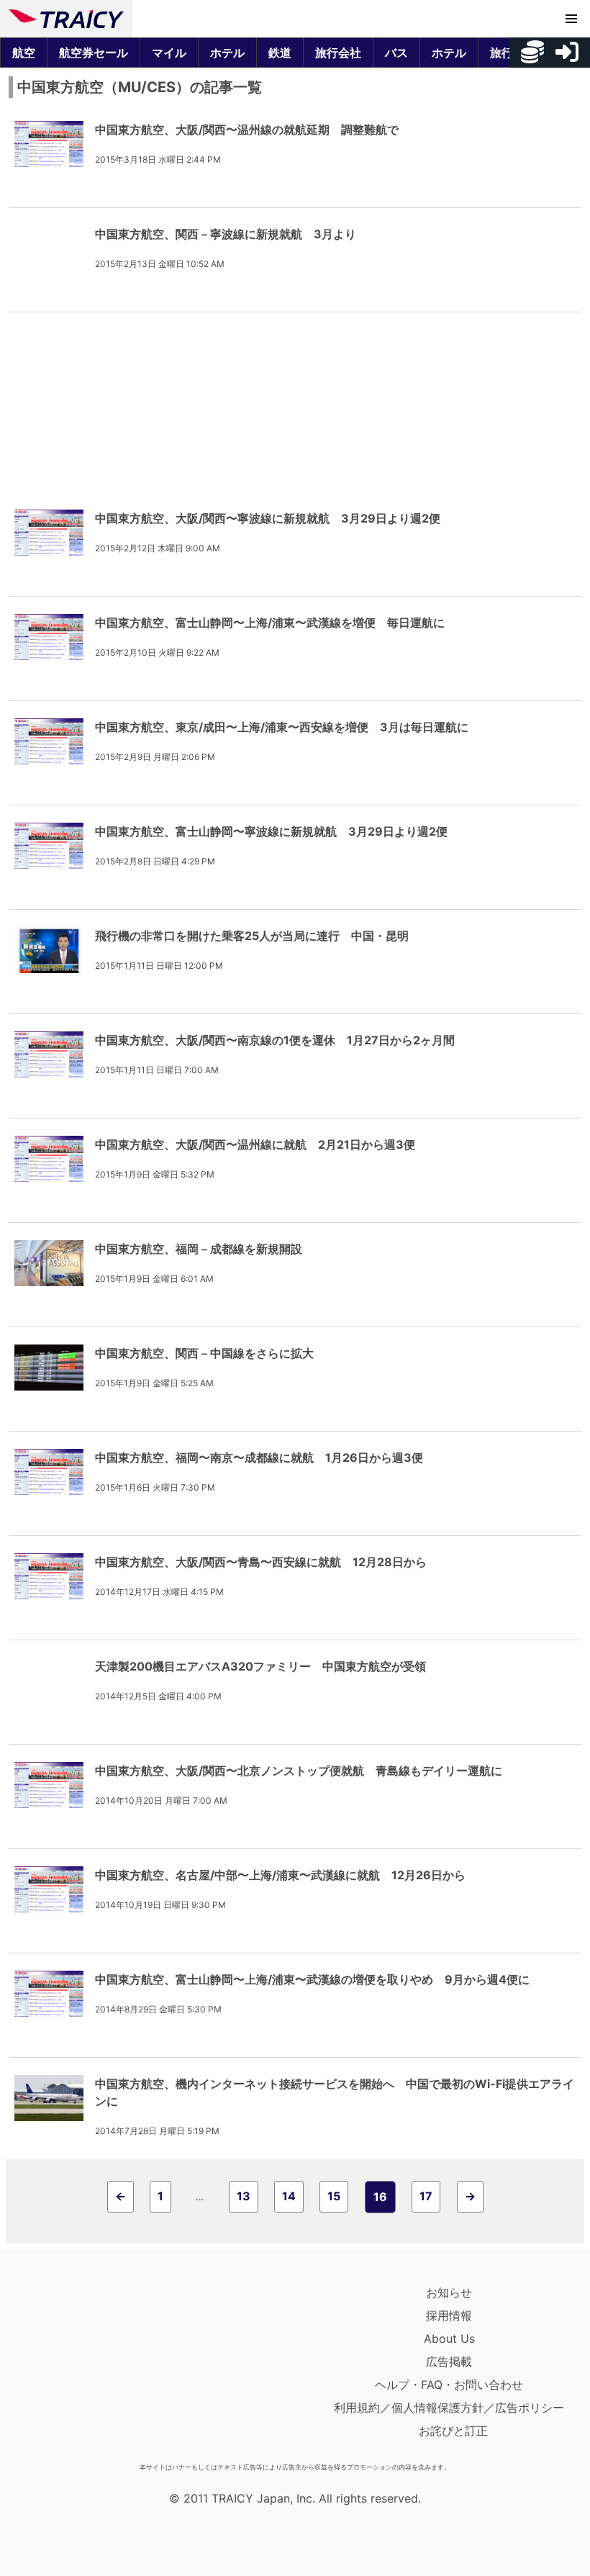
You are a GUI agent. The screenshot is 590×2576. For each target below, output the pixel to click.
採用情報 (449, 2315)
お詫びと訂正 (453, 2431)
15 (334, 2196)
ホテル (227, 53)
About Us (449, 2338)
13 (244, 2196)
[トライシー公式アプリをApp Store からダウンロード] (92, 2369)
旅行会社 (338, 53)
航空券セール (94, 53)
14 (289, 2196)
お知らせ (449, 2292)
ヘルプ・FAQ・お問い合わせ (449, 2385)
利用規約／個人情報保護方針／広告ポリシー (449, 2408)
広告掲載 (449, 2362)
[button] (571, 19)
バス (396, 53)
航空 (24, 53)
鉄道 (280, 53)
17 (426, 2196)
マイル (169, 53)
